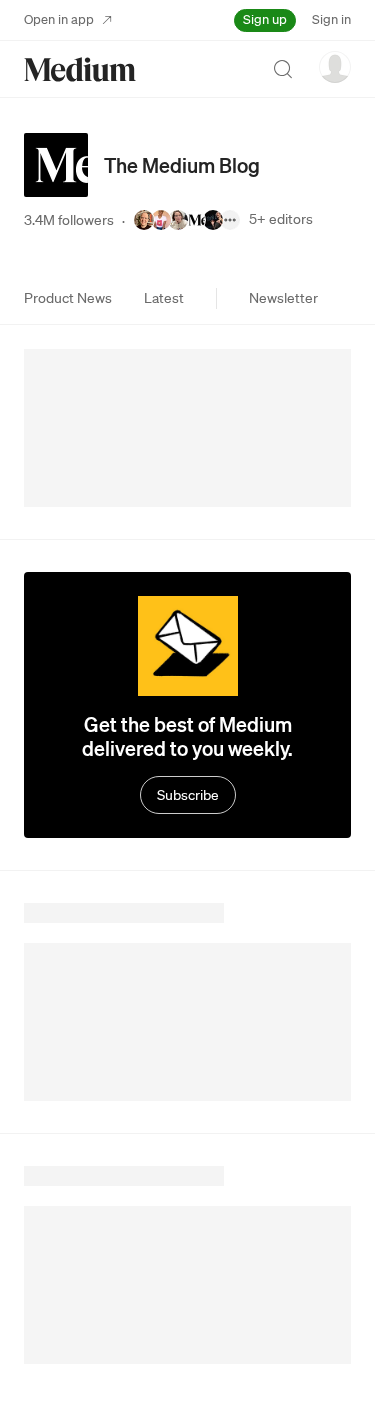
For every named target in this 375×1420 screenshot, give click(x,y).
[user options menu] (335, 67)
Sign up (265, 19)
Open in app (59, 19)
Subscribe (188, 795)
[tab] (68, 298)
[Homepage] (80, 69)
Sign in (331, 19)
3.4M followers (69, 220)
